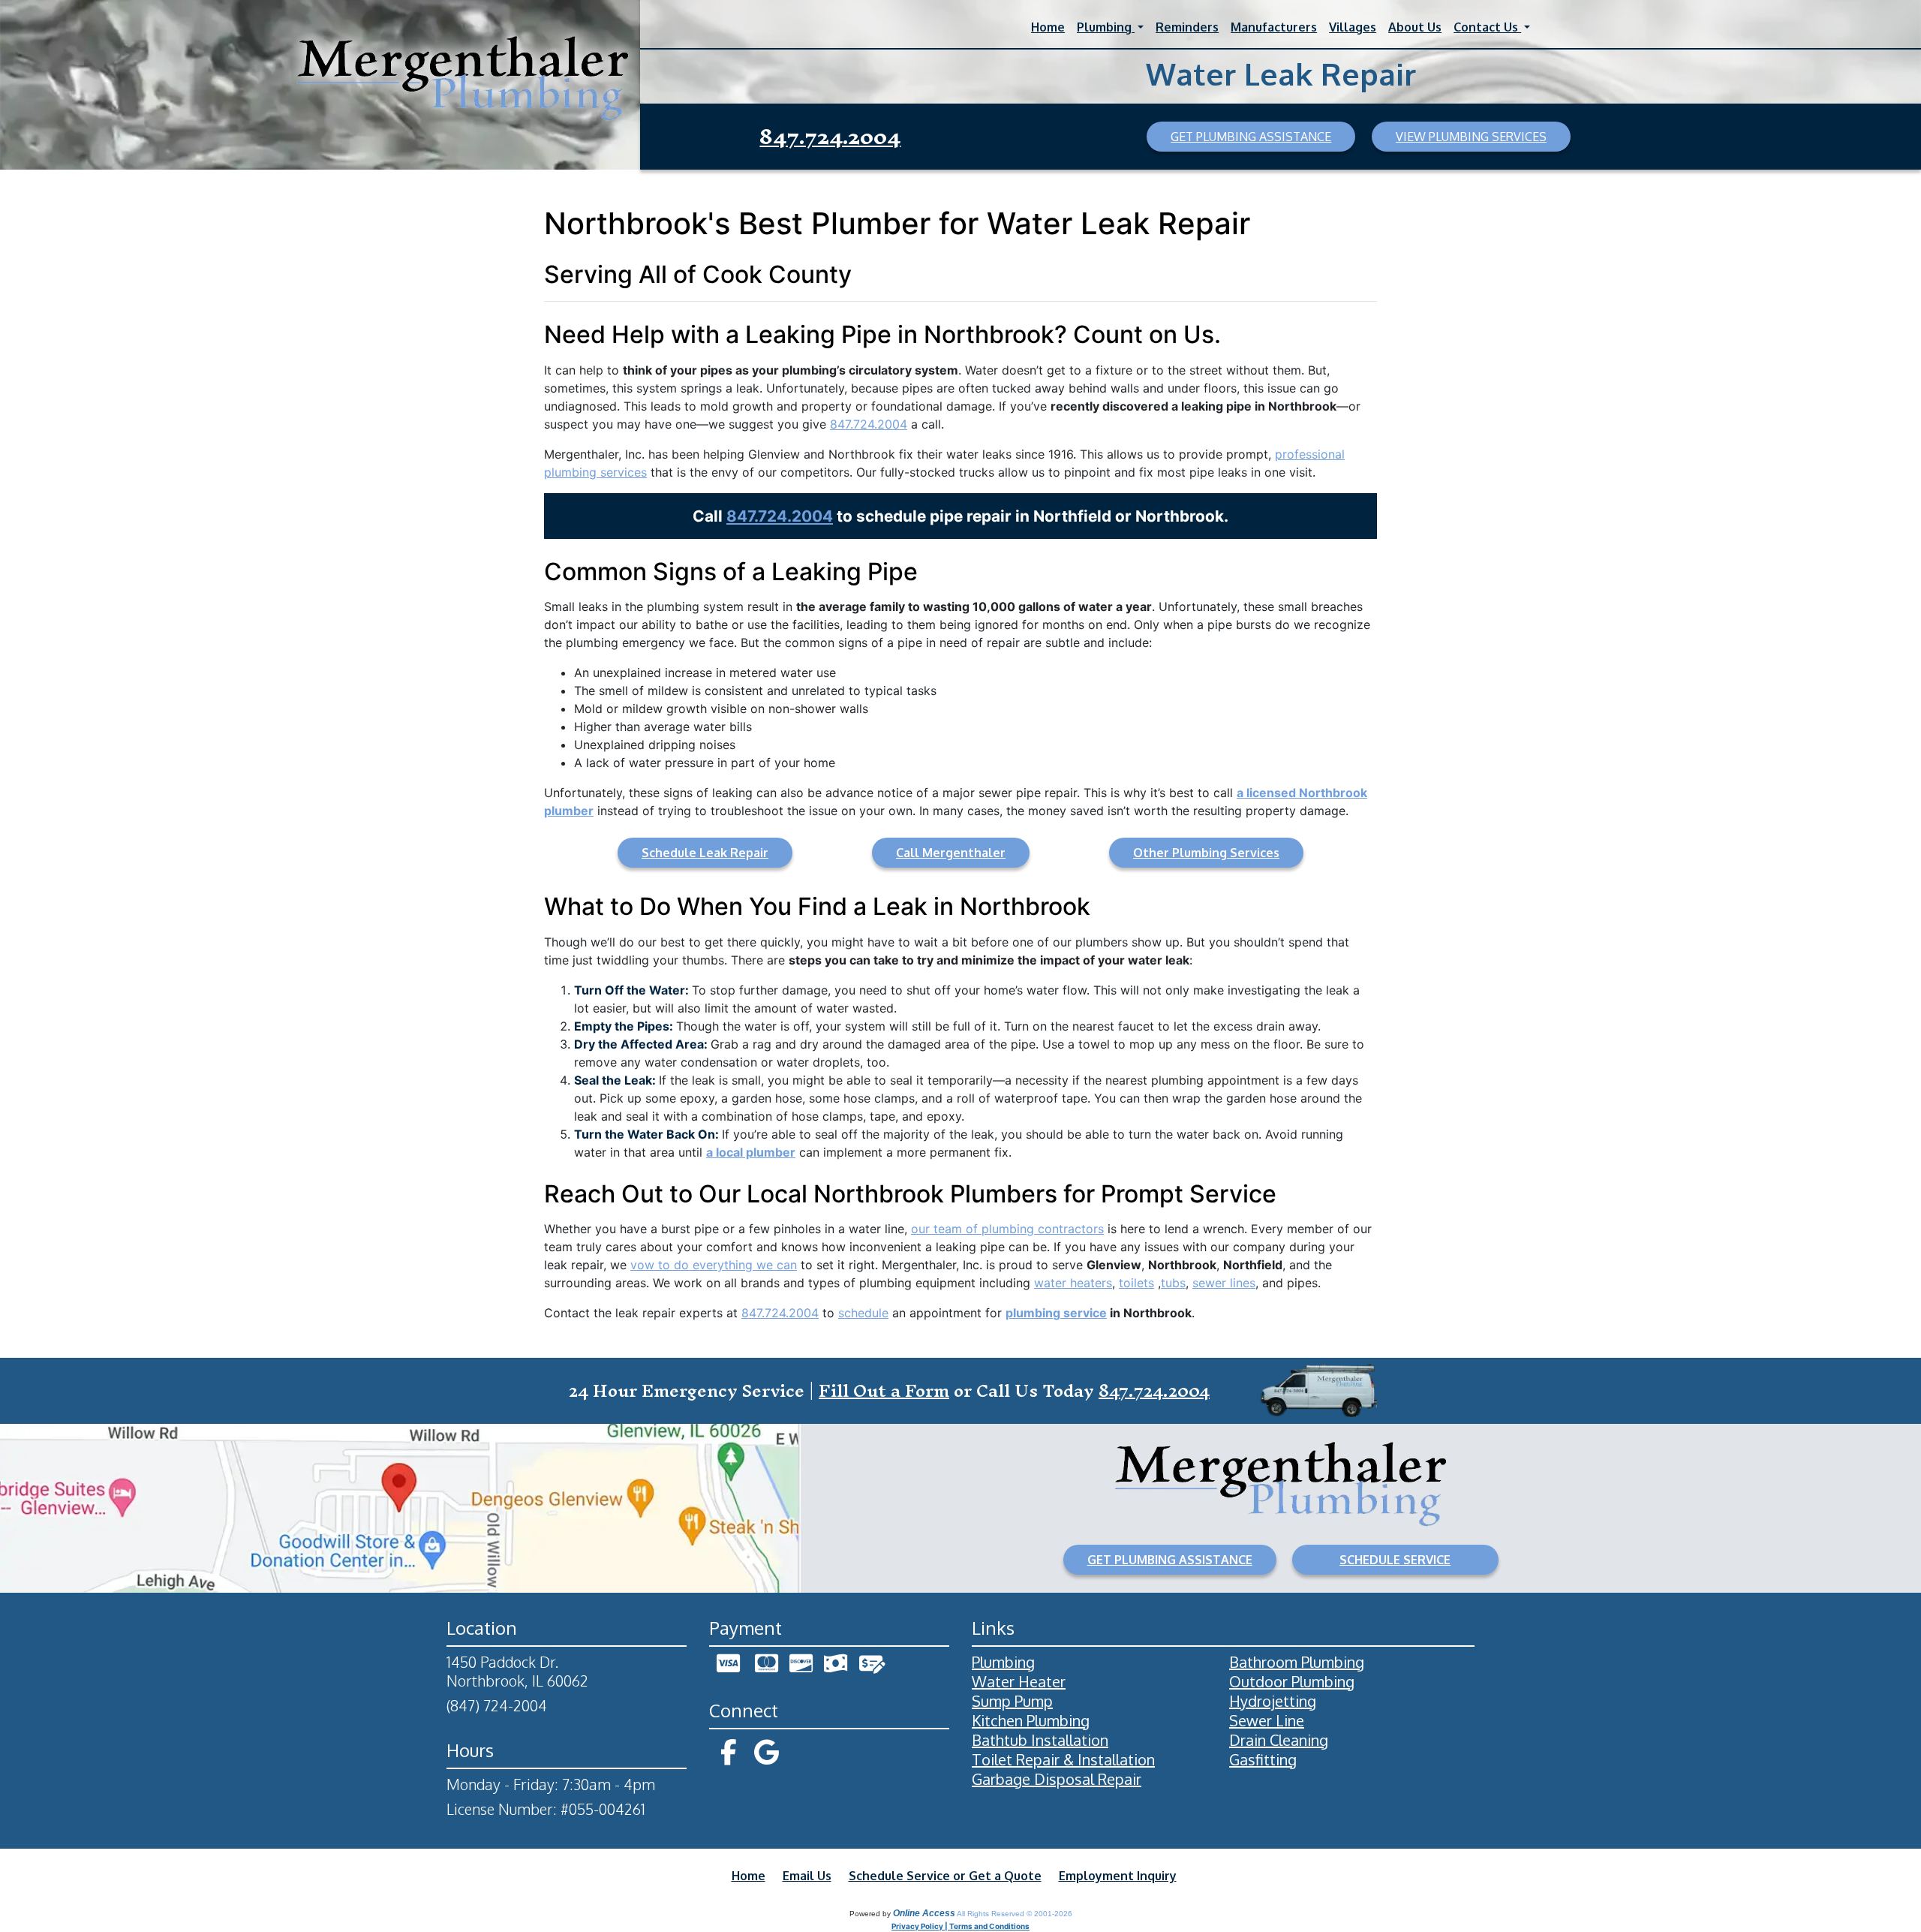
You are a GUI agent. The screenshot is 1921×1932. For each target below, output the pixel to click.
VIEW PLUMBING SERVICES (1471, 137)
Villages (1353, 27)
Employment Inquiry (1118, 1876)
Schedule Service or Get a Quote (945, 1876)
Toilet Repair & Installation (1063, 1759)
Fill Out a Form (884, 1391)
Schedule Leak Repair (705, 853)
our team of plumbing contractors (1007, 1229)
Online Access (924, 1913)
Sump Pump (1012, 1701)
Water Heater (1019, 1681)
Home (1048, 27)
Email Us (807, 1876)
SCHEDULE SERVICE (1395, 1560)
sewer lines (1224, 1283)
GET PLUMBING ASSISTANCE (1251, 137)
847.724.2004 (830, 137)
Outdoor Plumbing (1292, 1681)
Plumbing (1003, 1662)
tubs (1173, 1283)
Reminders (1187, 27)
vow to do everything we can (714, 1265)
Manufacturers (1274, 27)
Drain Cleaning (1279, 1740)
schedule (863, 1313)
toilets (1136, 1283)
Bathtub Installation (1040, 1740)
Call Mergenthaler (951, 853)
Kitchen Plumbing (1031, 1720)
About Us (1415, 27)
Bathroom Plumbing (1297, 1662)
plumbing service (1056, 1313)
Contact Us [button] (1487, 27)
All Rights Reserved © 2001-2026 (1015, 1914)
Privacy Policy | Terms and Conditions (960, 1926)
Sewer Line (1267, 1720)
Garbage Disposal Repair (1057, 1779)
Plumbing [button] (1106, 27)
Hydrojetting (1273, 1701)
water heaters (1073, 1283)
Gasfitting (1263, 1759)
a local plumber (751, 1152)
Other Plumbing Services (1206, 853)
